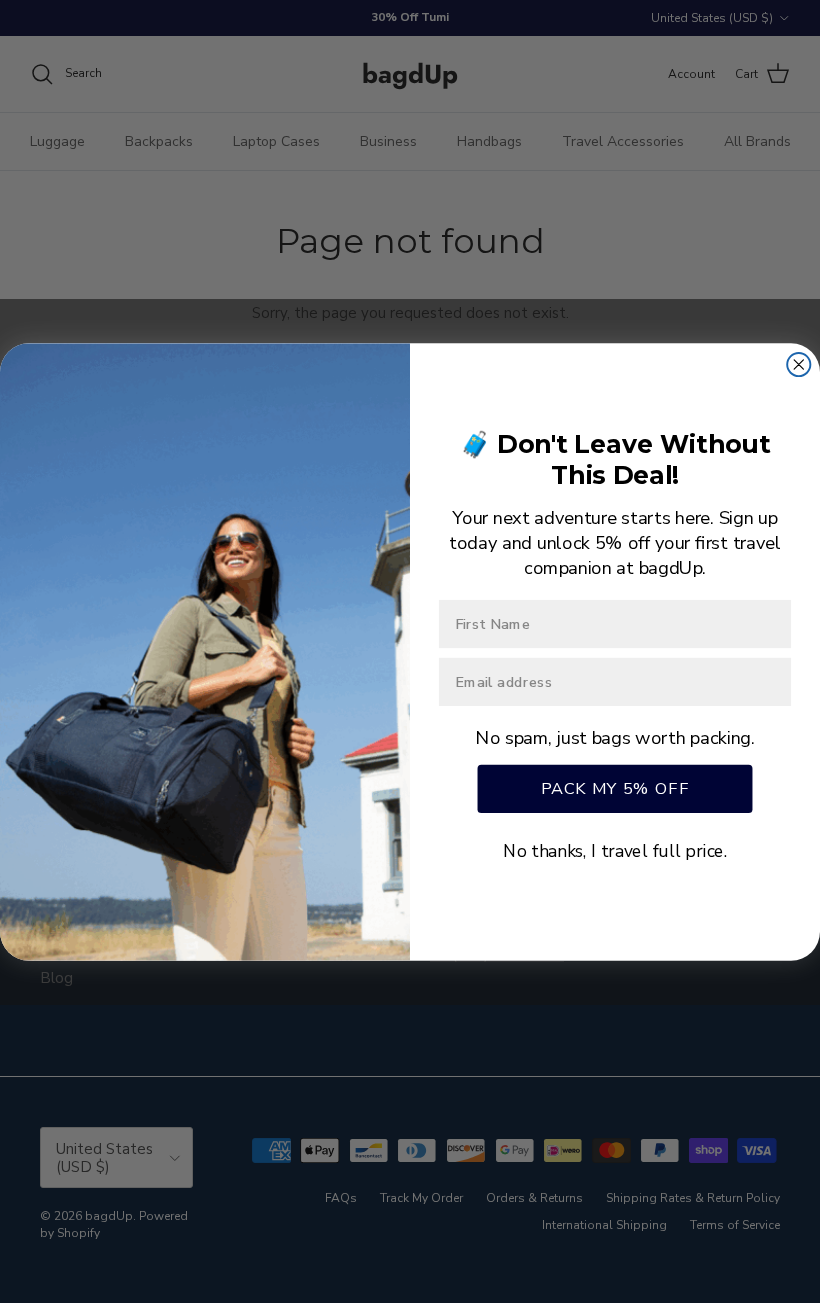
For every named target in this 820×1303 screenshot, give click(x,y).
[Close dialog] (798, 363)
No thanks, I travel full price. (615, 850)
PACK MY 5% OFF (615, 788)
